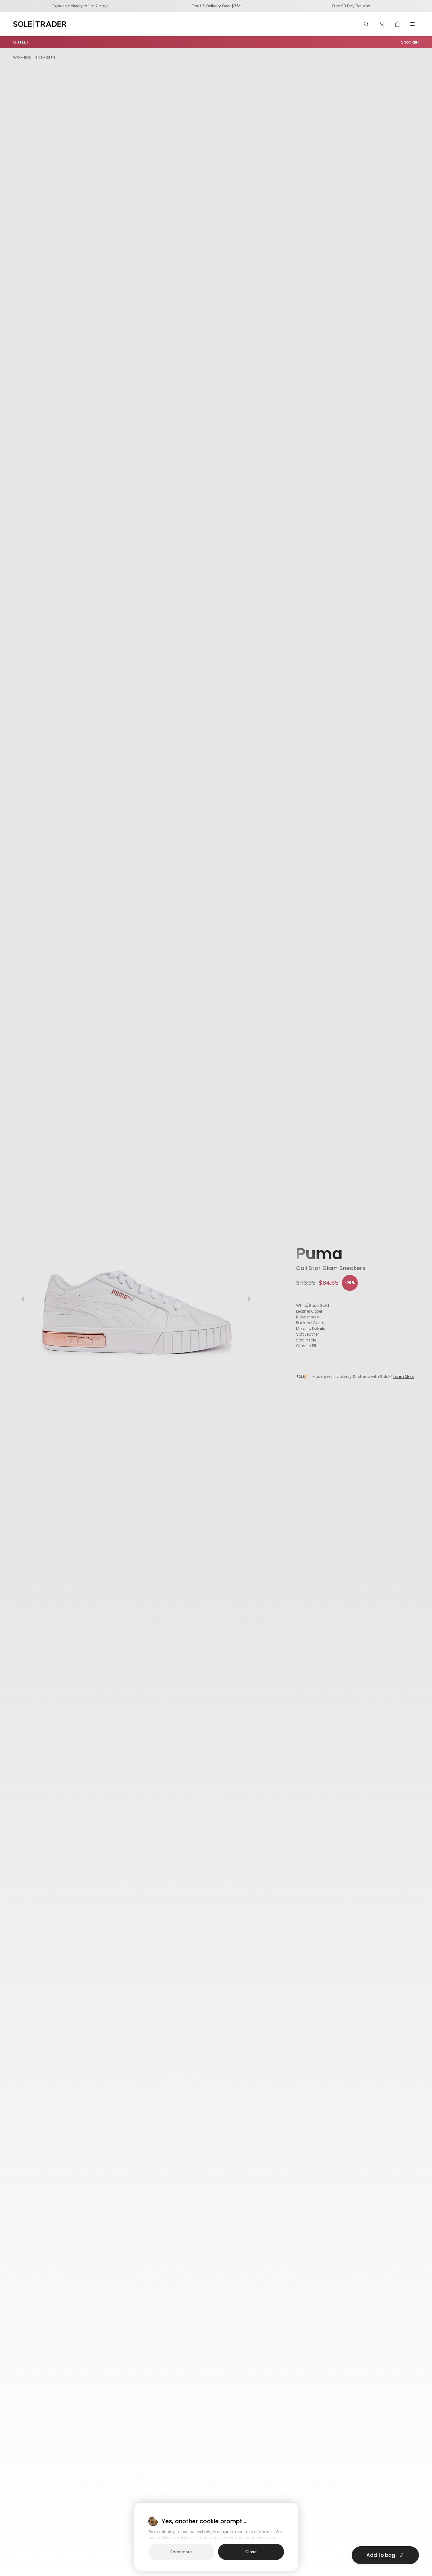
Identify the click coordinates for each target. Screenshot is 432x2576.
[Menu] (412, 24)
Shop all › (410, 42)
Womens (22, 57)
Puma (319, 1254)
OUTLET (21, 42)
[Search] (366, 24)
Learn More (404, 1377)
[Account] (382, 24)
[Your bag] (397, 24)
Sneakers (45, 57)
